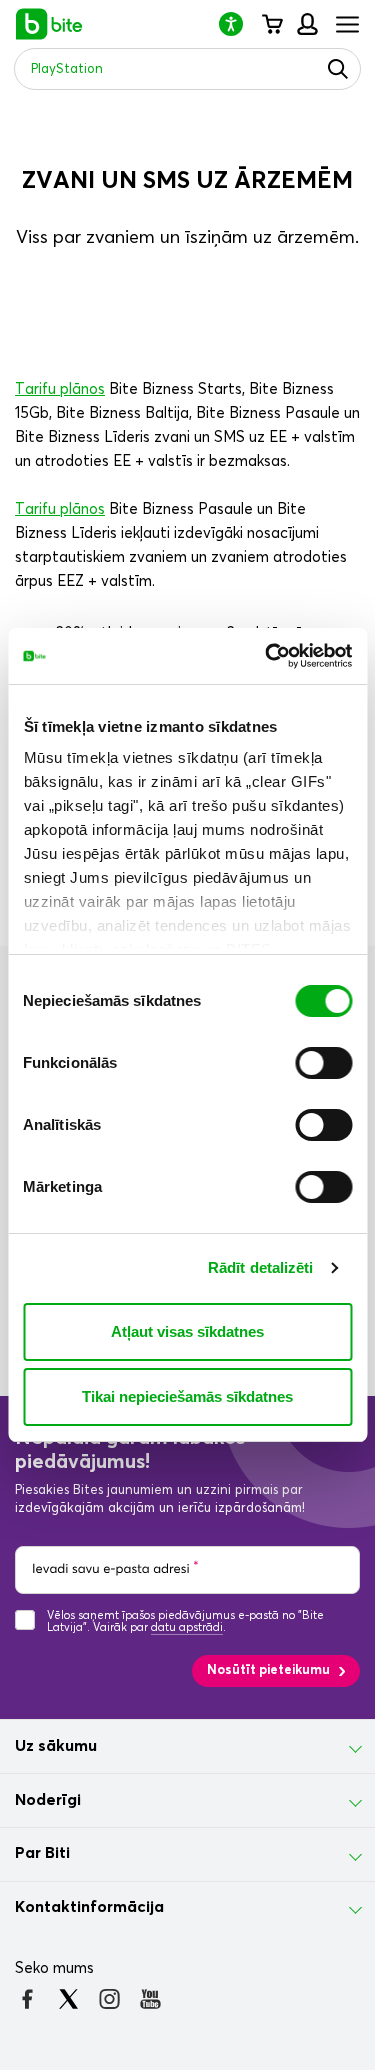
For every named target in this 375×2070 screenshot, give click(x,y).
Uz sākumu (56, 1746)
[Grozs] (271, 24)
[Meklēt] (338, 69)
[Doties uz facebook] (27, 1999)
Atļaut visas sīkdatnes (187, 1331)
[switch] (323, 1063)
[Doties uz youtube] (150, 1999)
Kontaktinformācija (89, 1907)
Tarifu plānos (60, 389)
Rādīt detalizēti (261, 1267)
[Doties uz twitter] (68, 1999)
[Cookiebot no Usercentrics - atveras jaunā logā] (267, 656)
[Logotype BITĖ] (49, 24)
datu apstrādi (187, 1627)
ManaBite (306, 24)
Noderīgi (48, 1800)
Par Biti (42, 1853)
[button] (239, 23)
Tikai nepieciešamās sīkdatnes (187, 1396)
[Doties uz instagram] (109, 1999)
